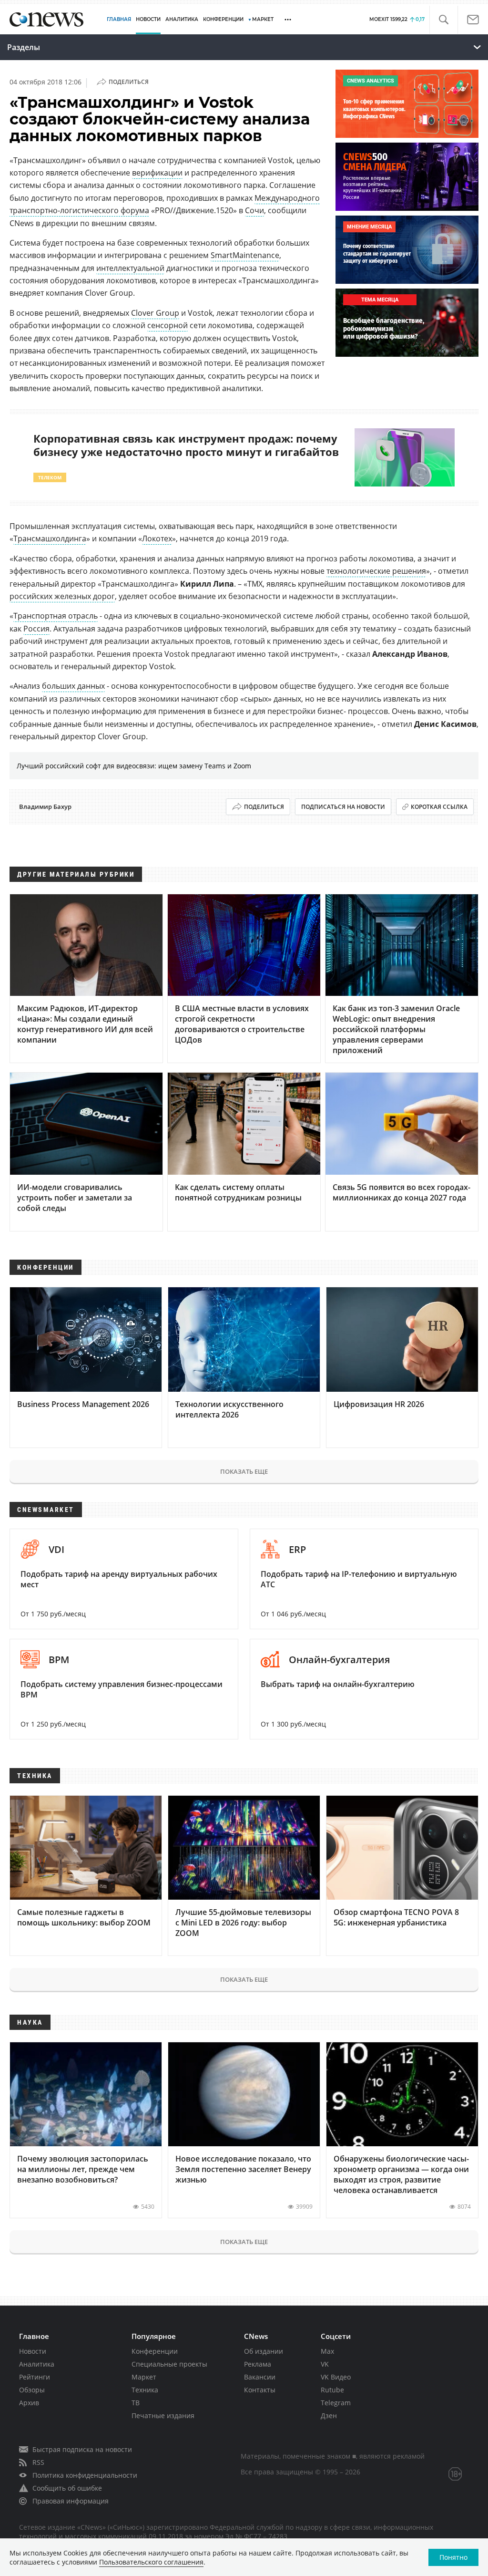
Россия (36, 629)
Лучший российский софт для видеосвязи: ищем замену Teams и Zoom (134, 766)
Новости (33, 2351)
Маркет (144, 2377)
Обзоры (32, 2390)
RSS (38, 2462)
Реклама (258, 2364)
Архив (29, 2403)
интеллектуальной (130, 268)
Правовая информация (71, 2501)
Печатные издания (163, 2416)
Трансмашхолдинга (50, 538)
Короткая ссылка (439, 807)
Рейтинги (35, 2377)
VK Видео (336, 2377)
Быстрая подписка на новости (82, 2449)
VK (325, 2364)
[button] (443, 20)
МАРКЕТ (263, 19)
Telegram (336, 2403)
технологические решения (376, 571)
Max (327, 2351)
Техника (145, 2390)
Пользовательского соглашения (151, 2562)
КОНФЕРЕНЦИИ (223, 19)
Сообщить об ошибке (67, 2488)
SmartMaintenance (245, 255)
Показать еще (244, 1471)
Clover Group (155, 313)
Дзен (329, 2416)
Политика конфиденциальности (85, 2475)
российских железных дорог (62, 596)
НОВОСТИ (148, 19)
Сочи (254, 210)
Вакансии (260, 2377)
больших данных (73, 686)
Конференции (155, 2351)
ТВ (136, 2403)
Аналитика (182, 19)
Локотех (157, 538)
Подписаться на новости (343, 807)
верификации (157, 173)
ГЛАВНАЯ (119, 19)
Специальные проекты (169, 2364)
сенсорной (168, 325)
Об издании (264, 2351)
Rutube (332, 2390)
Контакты (260, 2390)
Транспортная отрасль (56, 616)
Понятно (453, 2557)
